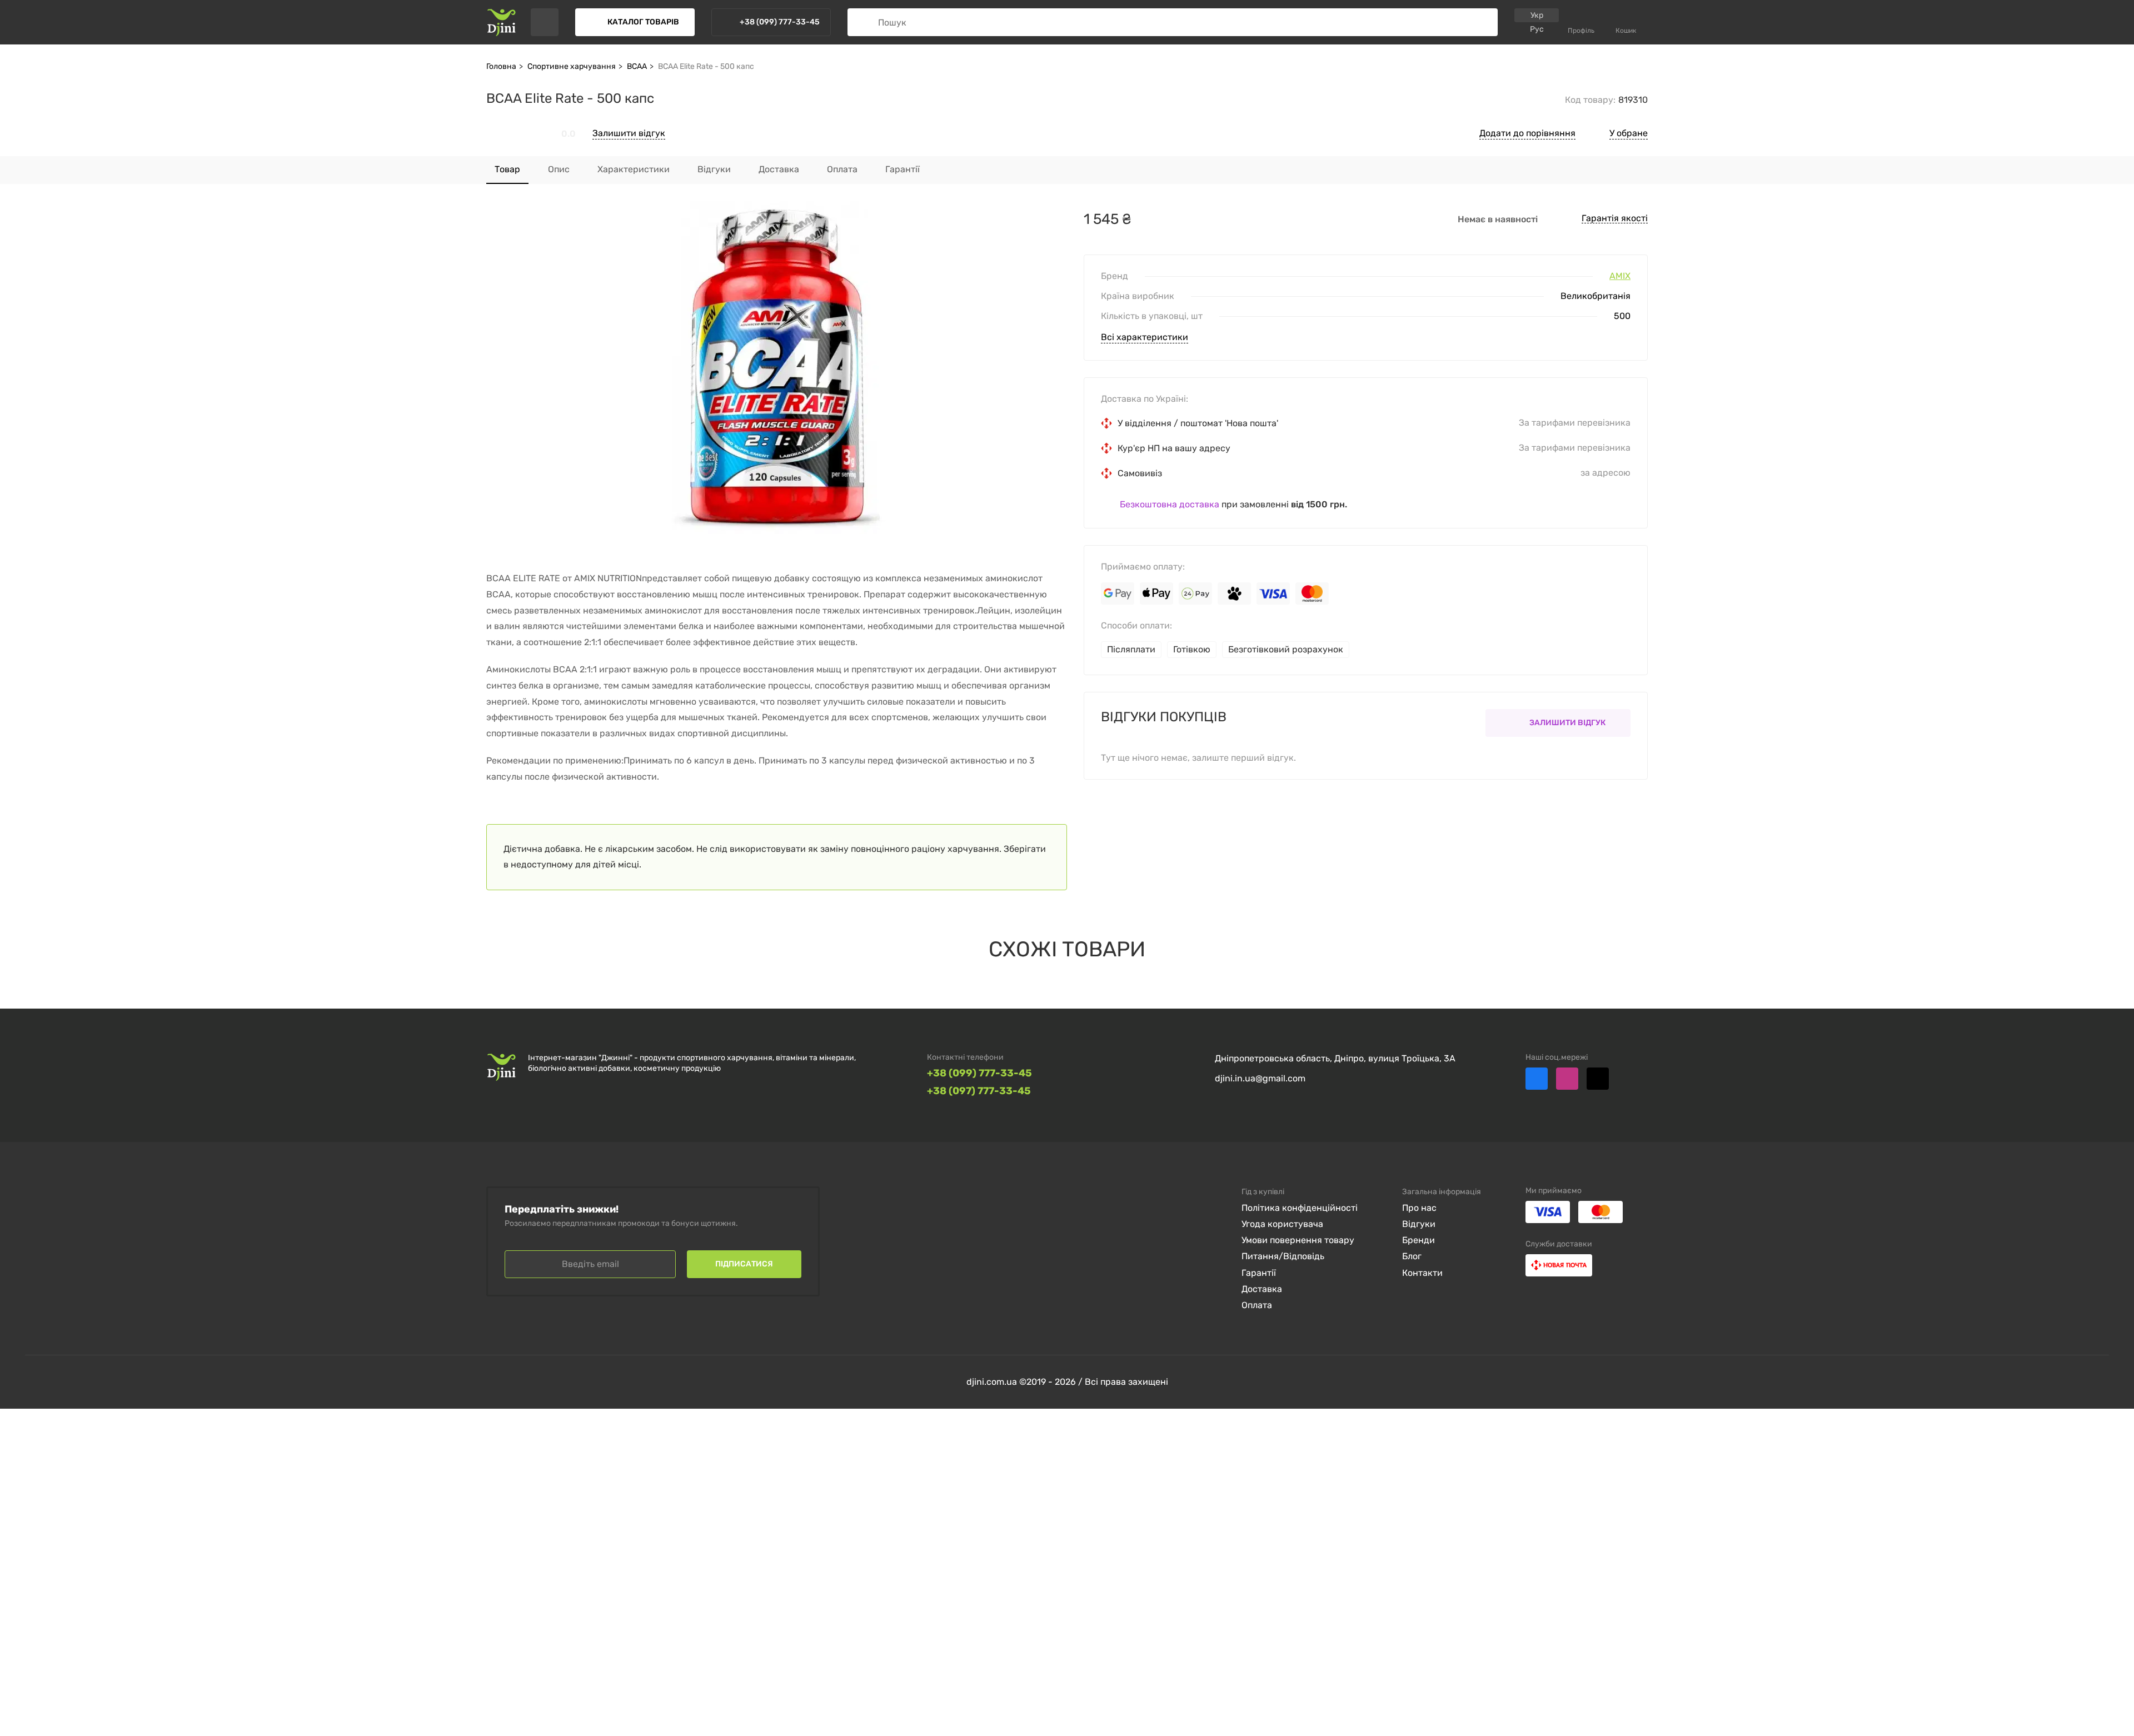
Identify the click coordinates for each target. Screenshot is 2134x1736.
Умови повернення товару (1298, 1240)
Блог (1412, 1256)
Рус (1537, 29)
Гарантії (1259, 1273)
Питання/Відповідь (1283, 1256)
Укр (1537, 15)
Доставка (1262, 1289)
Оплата (1257, 1305)
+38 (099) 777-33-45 (979, 1073)
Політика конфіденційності (1300, 1208)
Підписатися (744, 1264)
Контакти (1422, 1273)
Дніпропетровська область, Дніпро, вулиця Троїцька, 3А (1335, 1058)
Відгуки (1419, 1224)
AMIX (1620, 276)
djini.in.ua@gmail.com (1260, 1078)
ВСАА (637, 66)
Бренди (1418, 1240)
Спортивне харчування (572, 66)
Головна (501, 66)
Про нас (1419, 1208)
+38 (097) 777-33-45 (979, 1091)
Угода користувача (1282, 1224)
